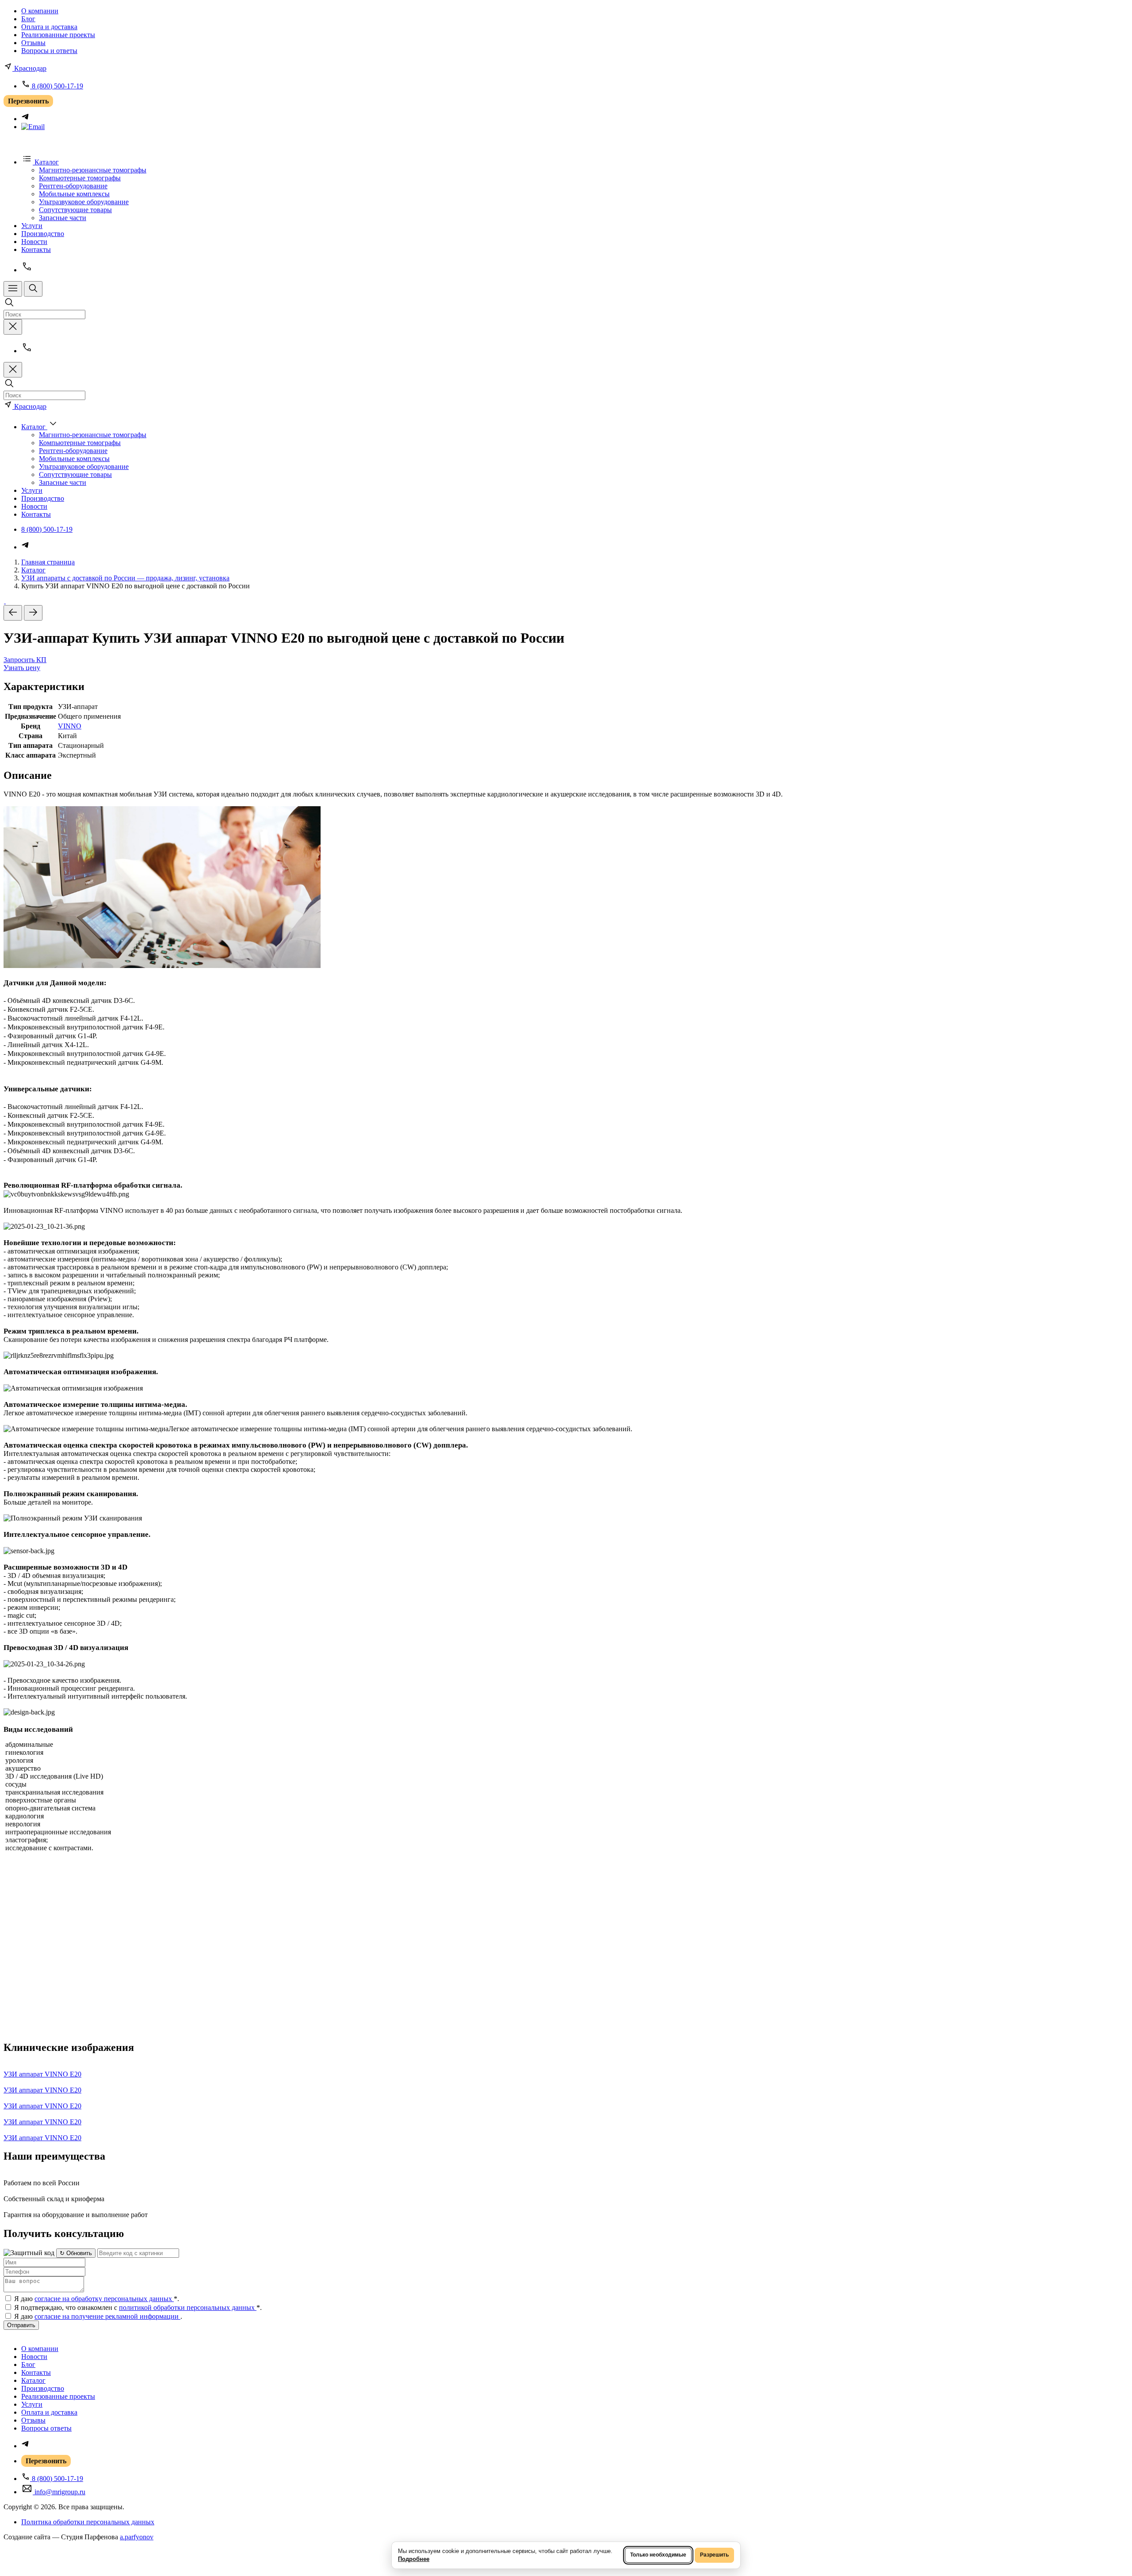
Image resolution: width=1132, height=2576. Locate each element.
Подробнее (414, 2559)
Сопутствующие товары (75, 210)
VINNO (70, 726)
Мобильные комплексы (74, 194)
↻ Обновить (76, 2253)
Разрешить (714, 2555)
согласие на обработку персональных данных (104, 2299)
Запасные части (63, 218)
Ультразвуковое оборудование (84, 202)
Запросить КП (25, 660)
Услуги (32, 226)
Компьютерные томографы (80, 178)
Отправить (21, 2325)
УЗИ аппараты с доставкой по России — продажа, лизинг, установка (125, 578)
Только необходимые (658, 2555)
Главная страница (48, 562)
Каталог (33, 570)
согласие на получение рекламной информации (107, 2316)
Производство (43, 234)
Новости (34, 242)
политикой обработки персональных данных (188, 2307)
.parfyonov (137, 2537)
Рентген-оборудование (73, 186)
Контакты (36, 250)
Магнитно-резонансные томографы (93, 170)
